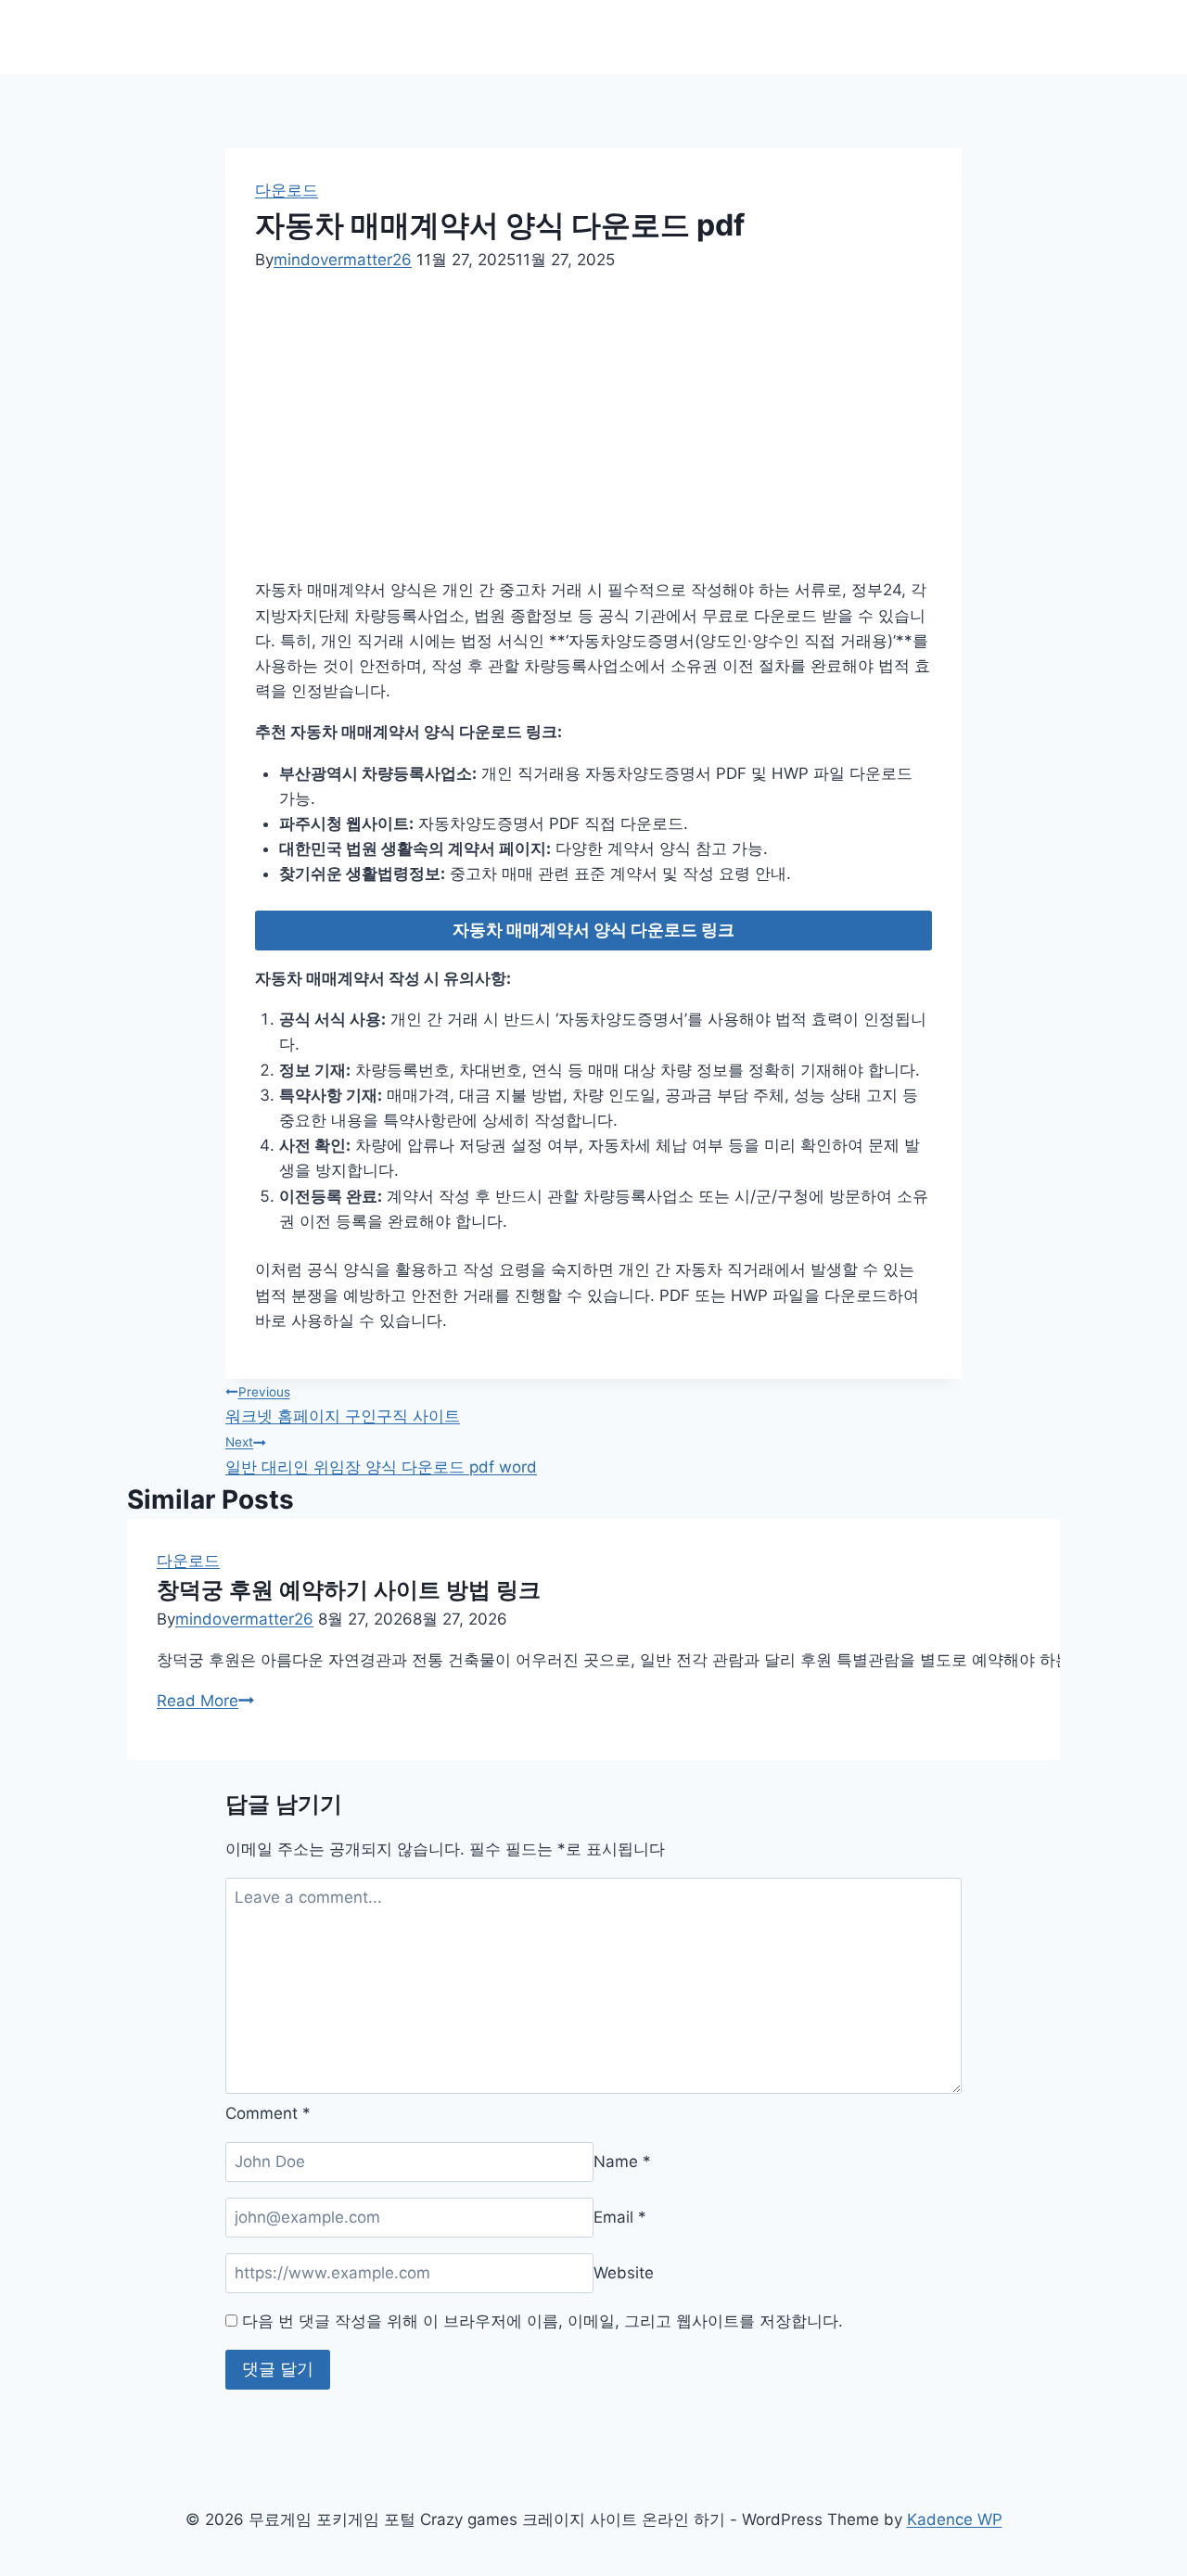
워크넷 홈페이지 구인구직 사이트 (343, 1405)
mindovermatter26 (343, 260)
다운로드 (287, 190)
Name (622, 2162)
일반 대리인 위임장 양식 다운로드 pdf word (381, 1455)
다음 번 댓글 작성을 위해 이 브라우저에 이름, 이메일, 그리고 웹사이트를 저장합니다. (542, 2321)
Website (624, 2273)
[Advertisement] (616, 432)
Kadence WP (955, 2519)
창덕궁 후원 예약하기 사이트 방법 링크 (349, 1590)
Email (620, 2217)
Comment (268, 2113)
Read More (205, 1701)
